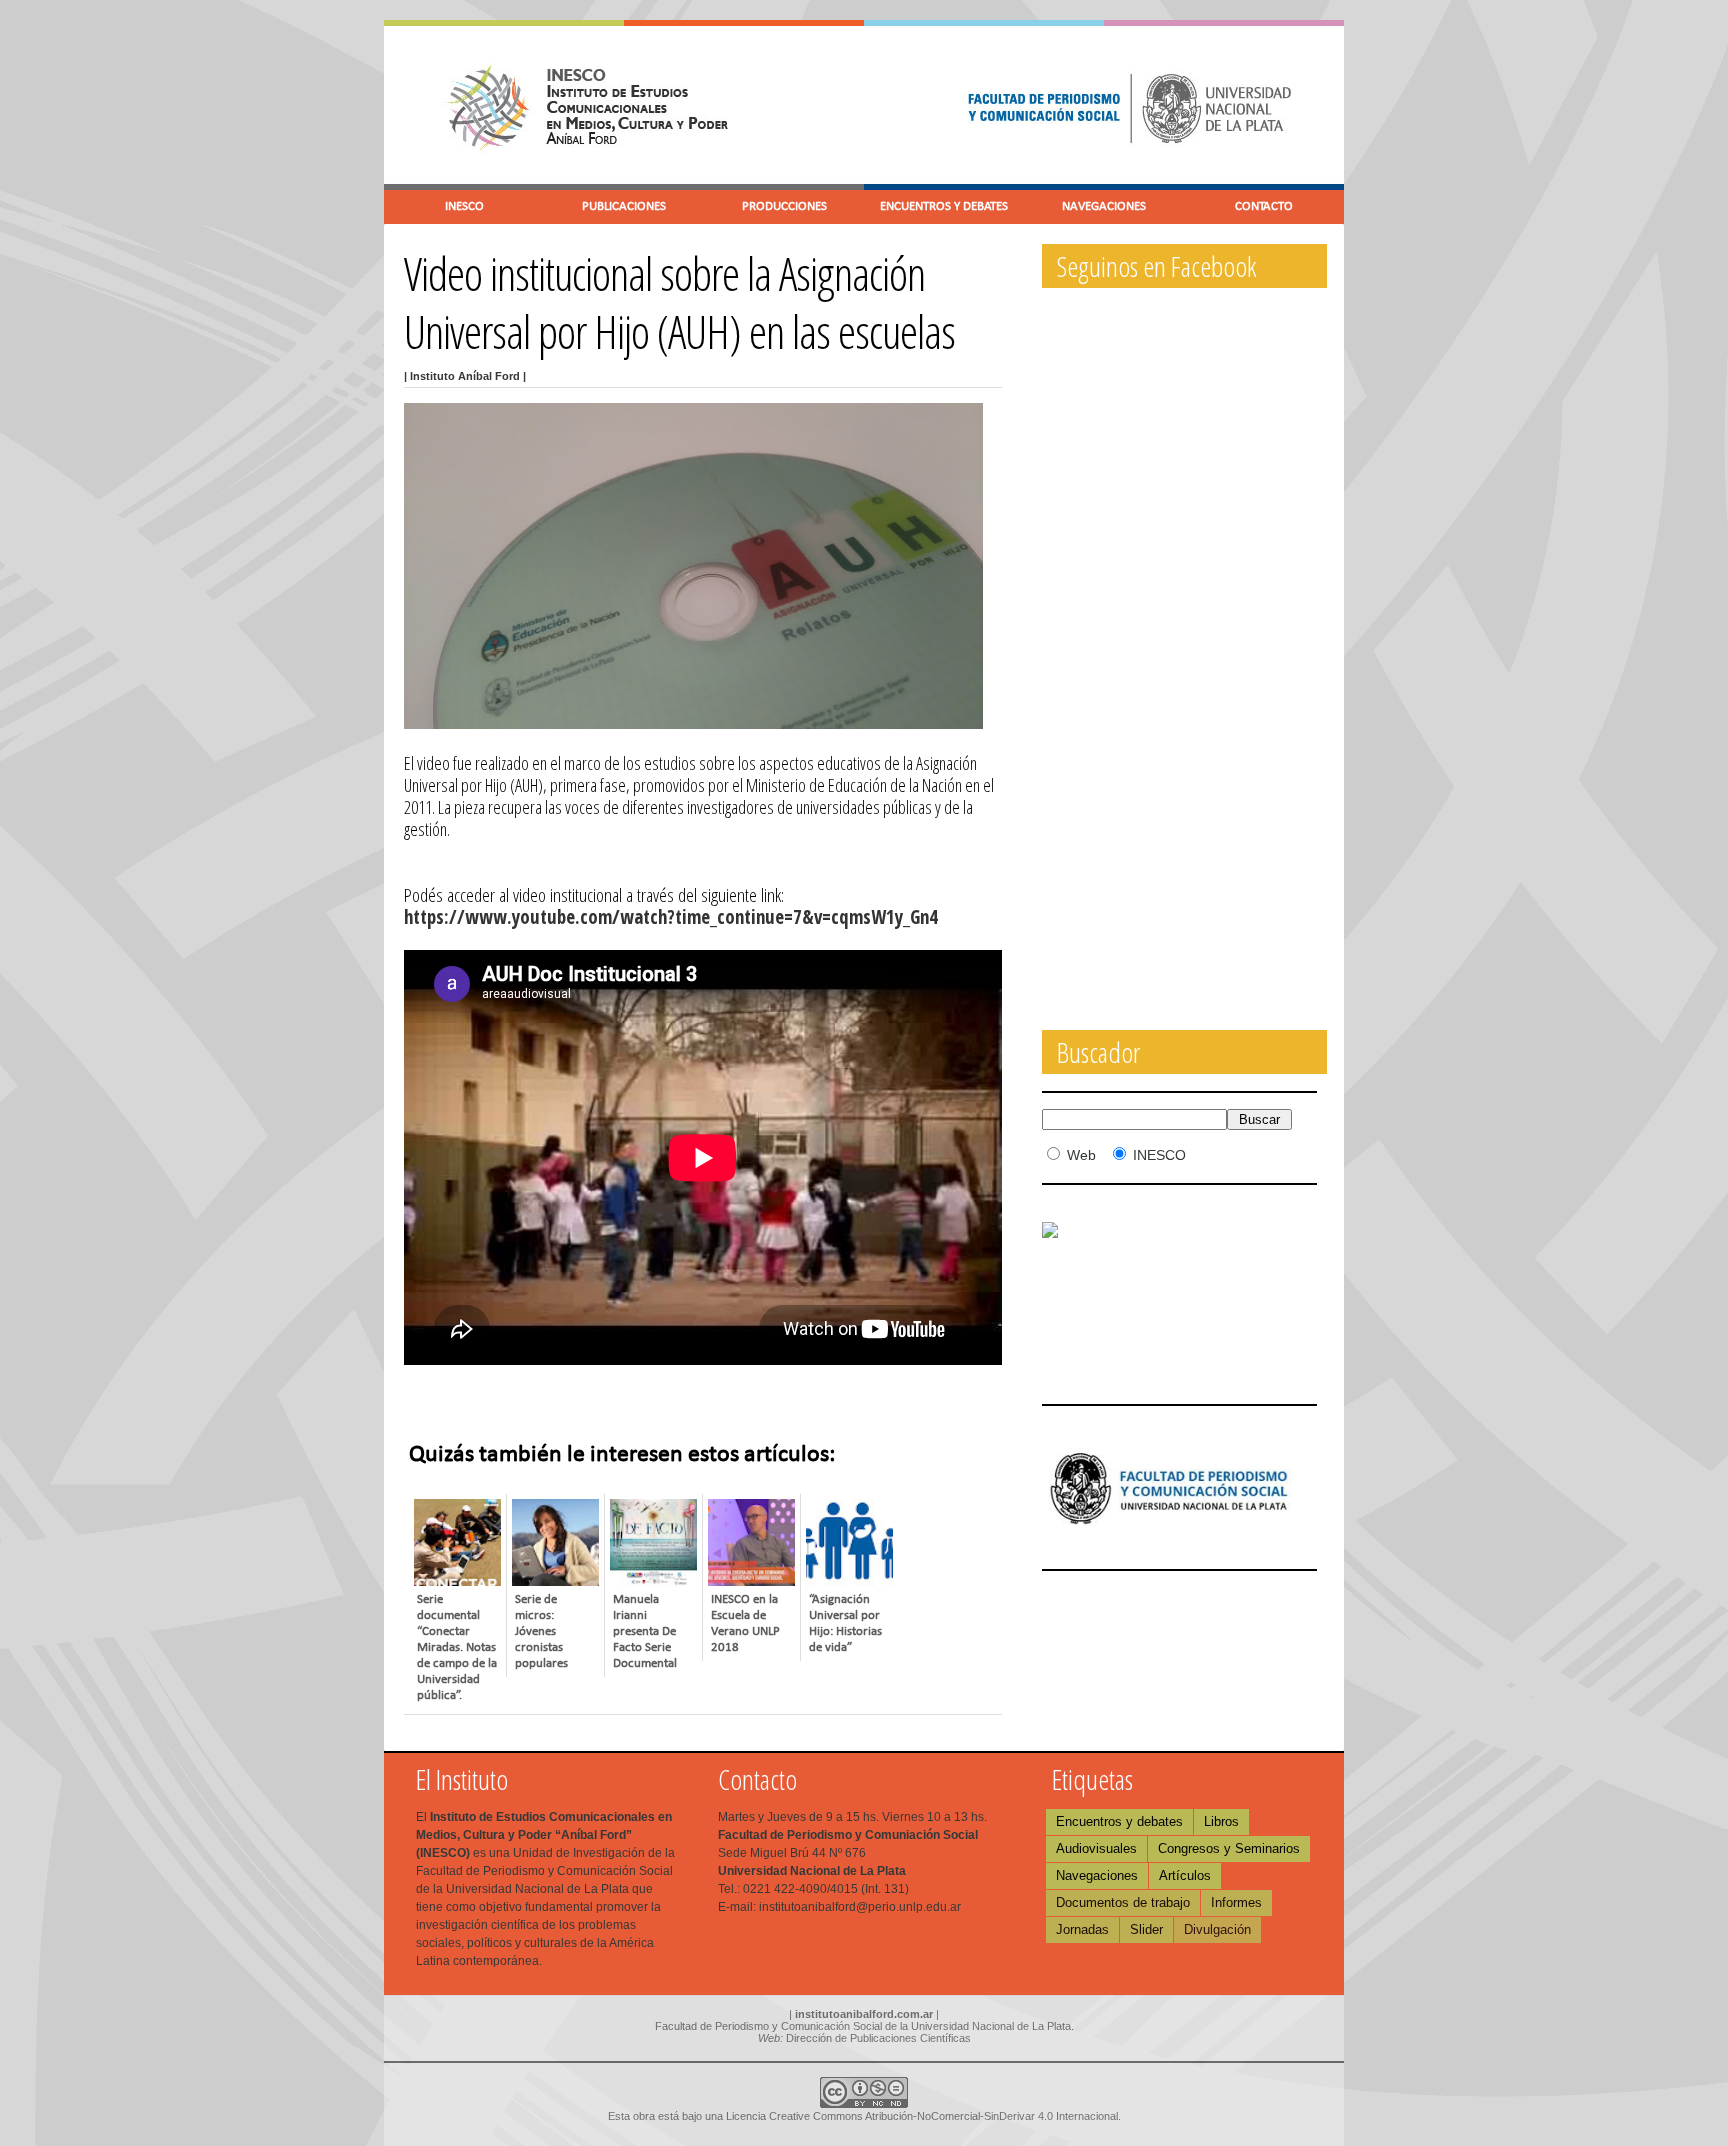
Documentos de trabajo (1123, 1902)
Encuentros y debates (1119, 1821)
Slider (1146, 1929)
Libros (1221, 1821)
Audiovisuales (1096, 1848)
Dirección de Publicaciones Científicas (878, 2038)
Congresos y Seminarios (1229, 1848)
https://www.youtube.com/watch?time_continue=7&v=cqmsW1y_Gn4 (671, 917)
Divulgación (1217, 1929)
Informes (1236, 1902)
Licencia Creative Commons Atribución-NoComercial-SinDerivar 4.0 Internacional (922, 2116)
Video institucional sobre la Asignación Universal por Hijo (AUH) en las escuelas (679, 302)
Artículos (1185, 1875)
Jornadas (1082, 1929)
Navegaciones (1097, 1875)
